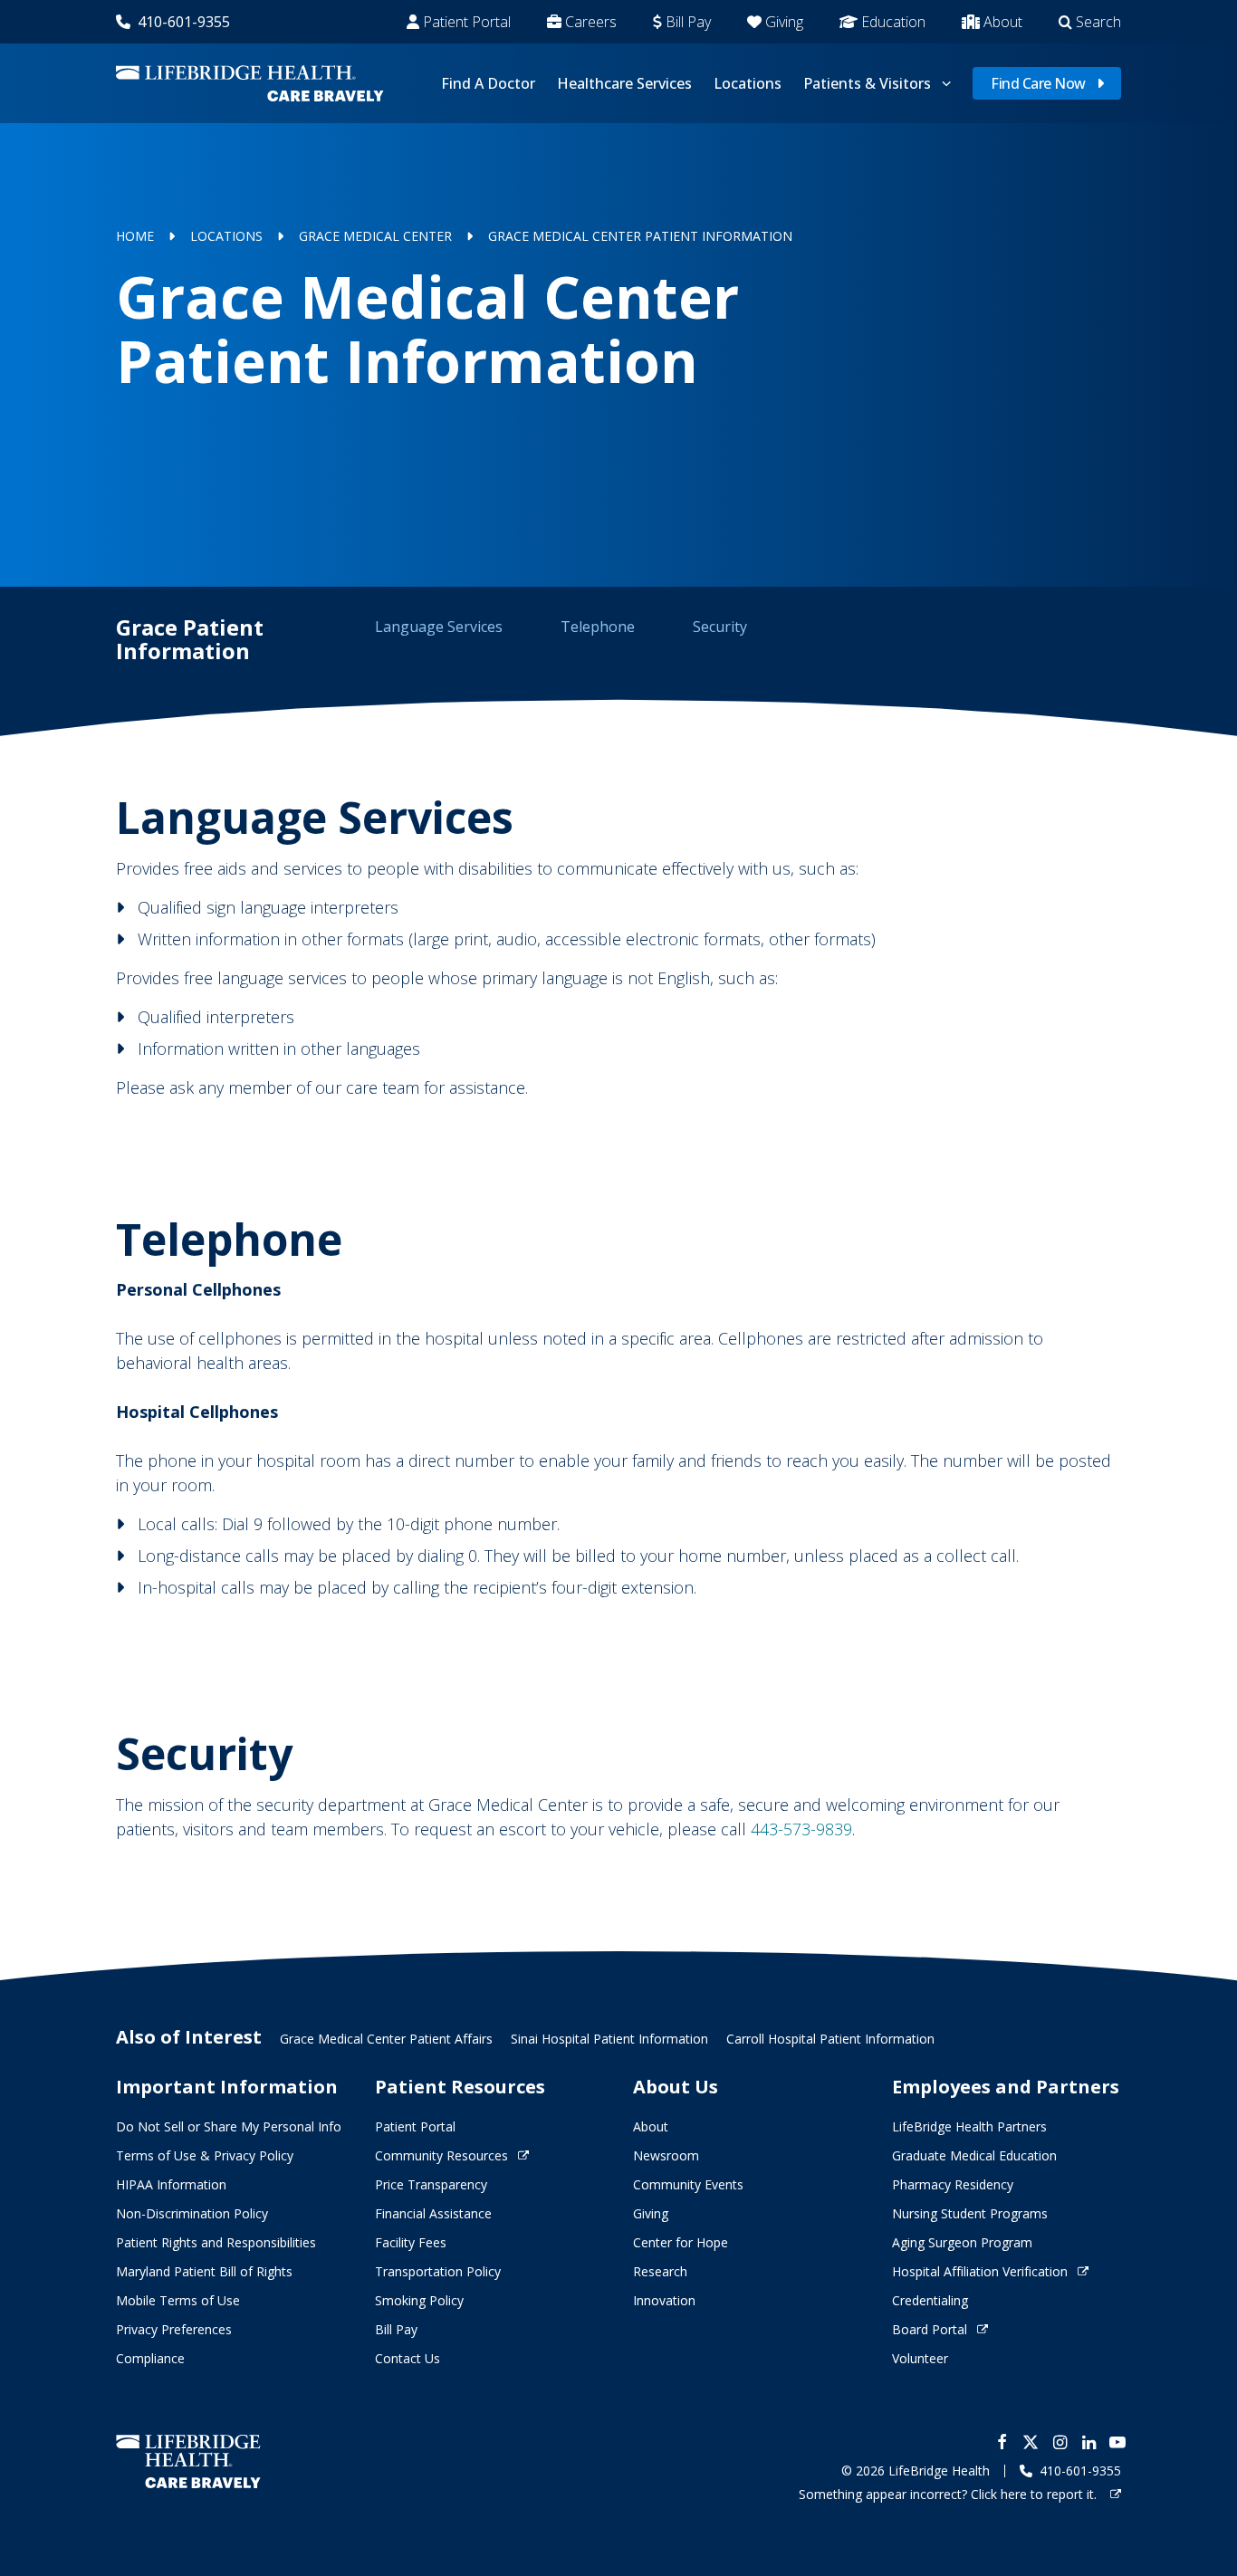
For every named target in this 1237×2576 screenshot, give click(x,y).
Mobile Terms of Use (178, 2300)
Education (893, 22)
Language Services (439, 627)
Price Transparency (431, 2184)
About (1003, 22)
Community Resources (441, 2155)
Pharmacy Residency (953, 2184)
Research (660, 2271)
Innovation (664, 2300)
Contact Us (408, 2358)
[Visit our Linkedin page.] (1088, 2442)
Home (135, 236)
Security (720, 627)
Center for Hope (681, 2242)
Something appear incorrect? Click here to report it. (949, 2494)
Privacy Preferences (174, 2329)
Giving (784, 22)
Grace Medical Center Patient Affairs (386, 2039)
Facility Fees (411, 2242)
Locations (748, 83)
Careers (591, 22)
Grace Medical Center (375, 236)
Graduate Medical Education (974, 2155)
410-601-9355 (184, 22)
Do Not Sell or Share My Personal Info (229, 2126)
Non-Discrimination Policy (192, 2213)
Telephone (598, 627)
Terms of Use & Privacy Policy (205, 2155)
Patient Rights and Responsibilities (216, 2242)
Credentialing (930, 2300)
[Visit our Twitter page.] (1031, 2442)
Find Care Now (1038, 83)
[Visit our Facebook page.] (1002, 2442)
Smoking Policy (419, 2300)
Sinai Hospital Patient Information (609, 2039)
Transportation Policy (438, 2271)
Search (1098, 22)
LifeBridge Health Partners (969, 2126)
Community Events (688, 2184)
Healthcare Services (624, 83)
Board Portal (930, 2329)
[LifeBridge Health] (188, 2461)
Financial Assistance (433, 2213)
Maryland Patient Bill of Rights (204, 2271)
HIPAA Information (171, 2184)
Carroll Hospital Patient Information (830, 2039)
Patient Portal (467, 22)
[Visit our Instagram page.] (1060, 2442)
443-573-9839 (801, 1829)
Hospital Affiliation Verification (980, 2271)
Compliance (150, 2358)
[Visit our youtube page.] (1117, 2442)
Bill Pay (688, 22)
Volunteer (920, 2358)
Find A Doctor (488, 83)
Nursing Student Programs (970, 2213)
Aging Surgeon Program (962, 2242)
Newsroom (666, 2155)
